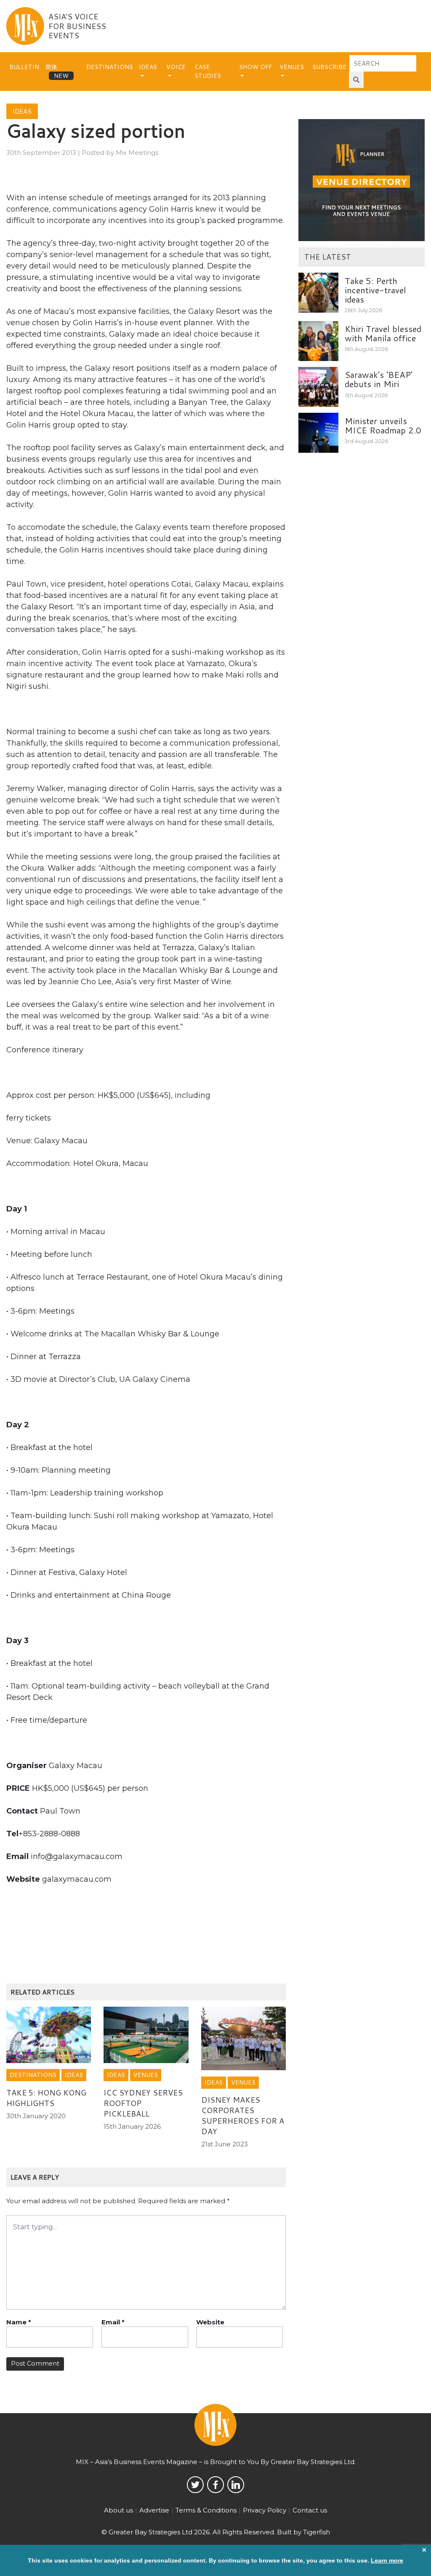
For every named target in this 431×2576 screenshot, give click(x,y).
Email (113, 2322)
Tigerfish (317, 2532)
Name (19, 2322)
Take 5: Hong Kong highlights (46, 2098)
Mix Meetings (137, 153)
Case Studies (208, 71)
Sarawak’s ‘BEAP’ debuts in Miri (379, 379)
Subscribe (329, 67)
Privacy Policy (265, 2510)
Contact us (310, 2510)
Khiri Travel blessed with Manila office (383, 333)
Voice (176, 67)
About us (118, 2510)
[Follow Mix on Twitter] (195, 2485)
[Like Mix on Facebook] (215, 2485)
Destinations (110, 67)
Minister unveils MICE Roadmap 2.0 (383, 425)
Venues (292, 67)
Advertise (154, 2510)
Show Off (255, 67)
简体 (51, 67)
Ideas (148, 67)
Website (210, 2322)
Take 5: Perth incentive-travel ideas (375, 290)
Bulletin (24, 67)
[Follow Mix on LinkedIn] (236, 2485)
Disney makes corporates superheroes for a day (243, 2115)
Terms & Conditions (206, 2510)
